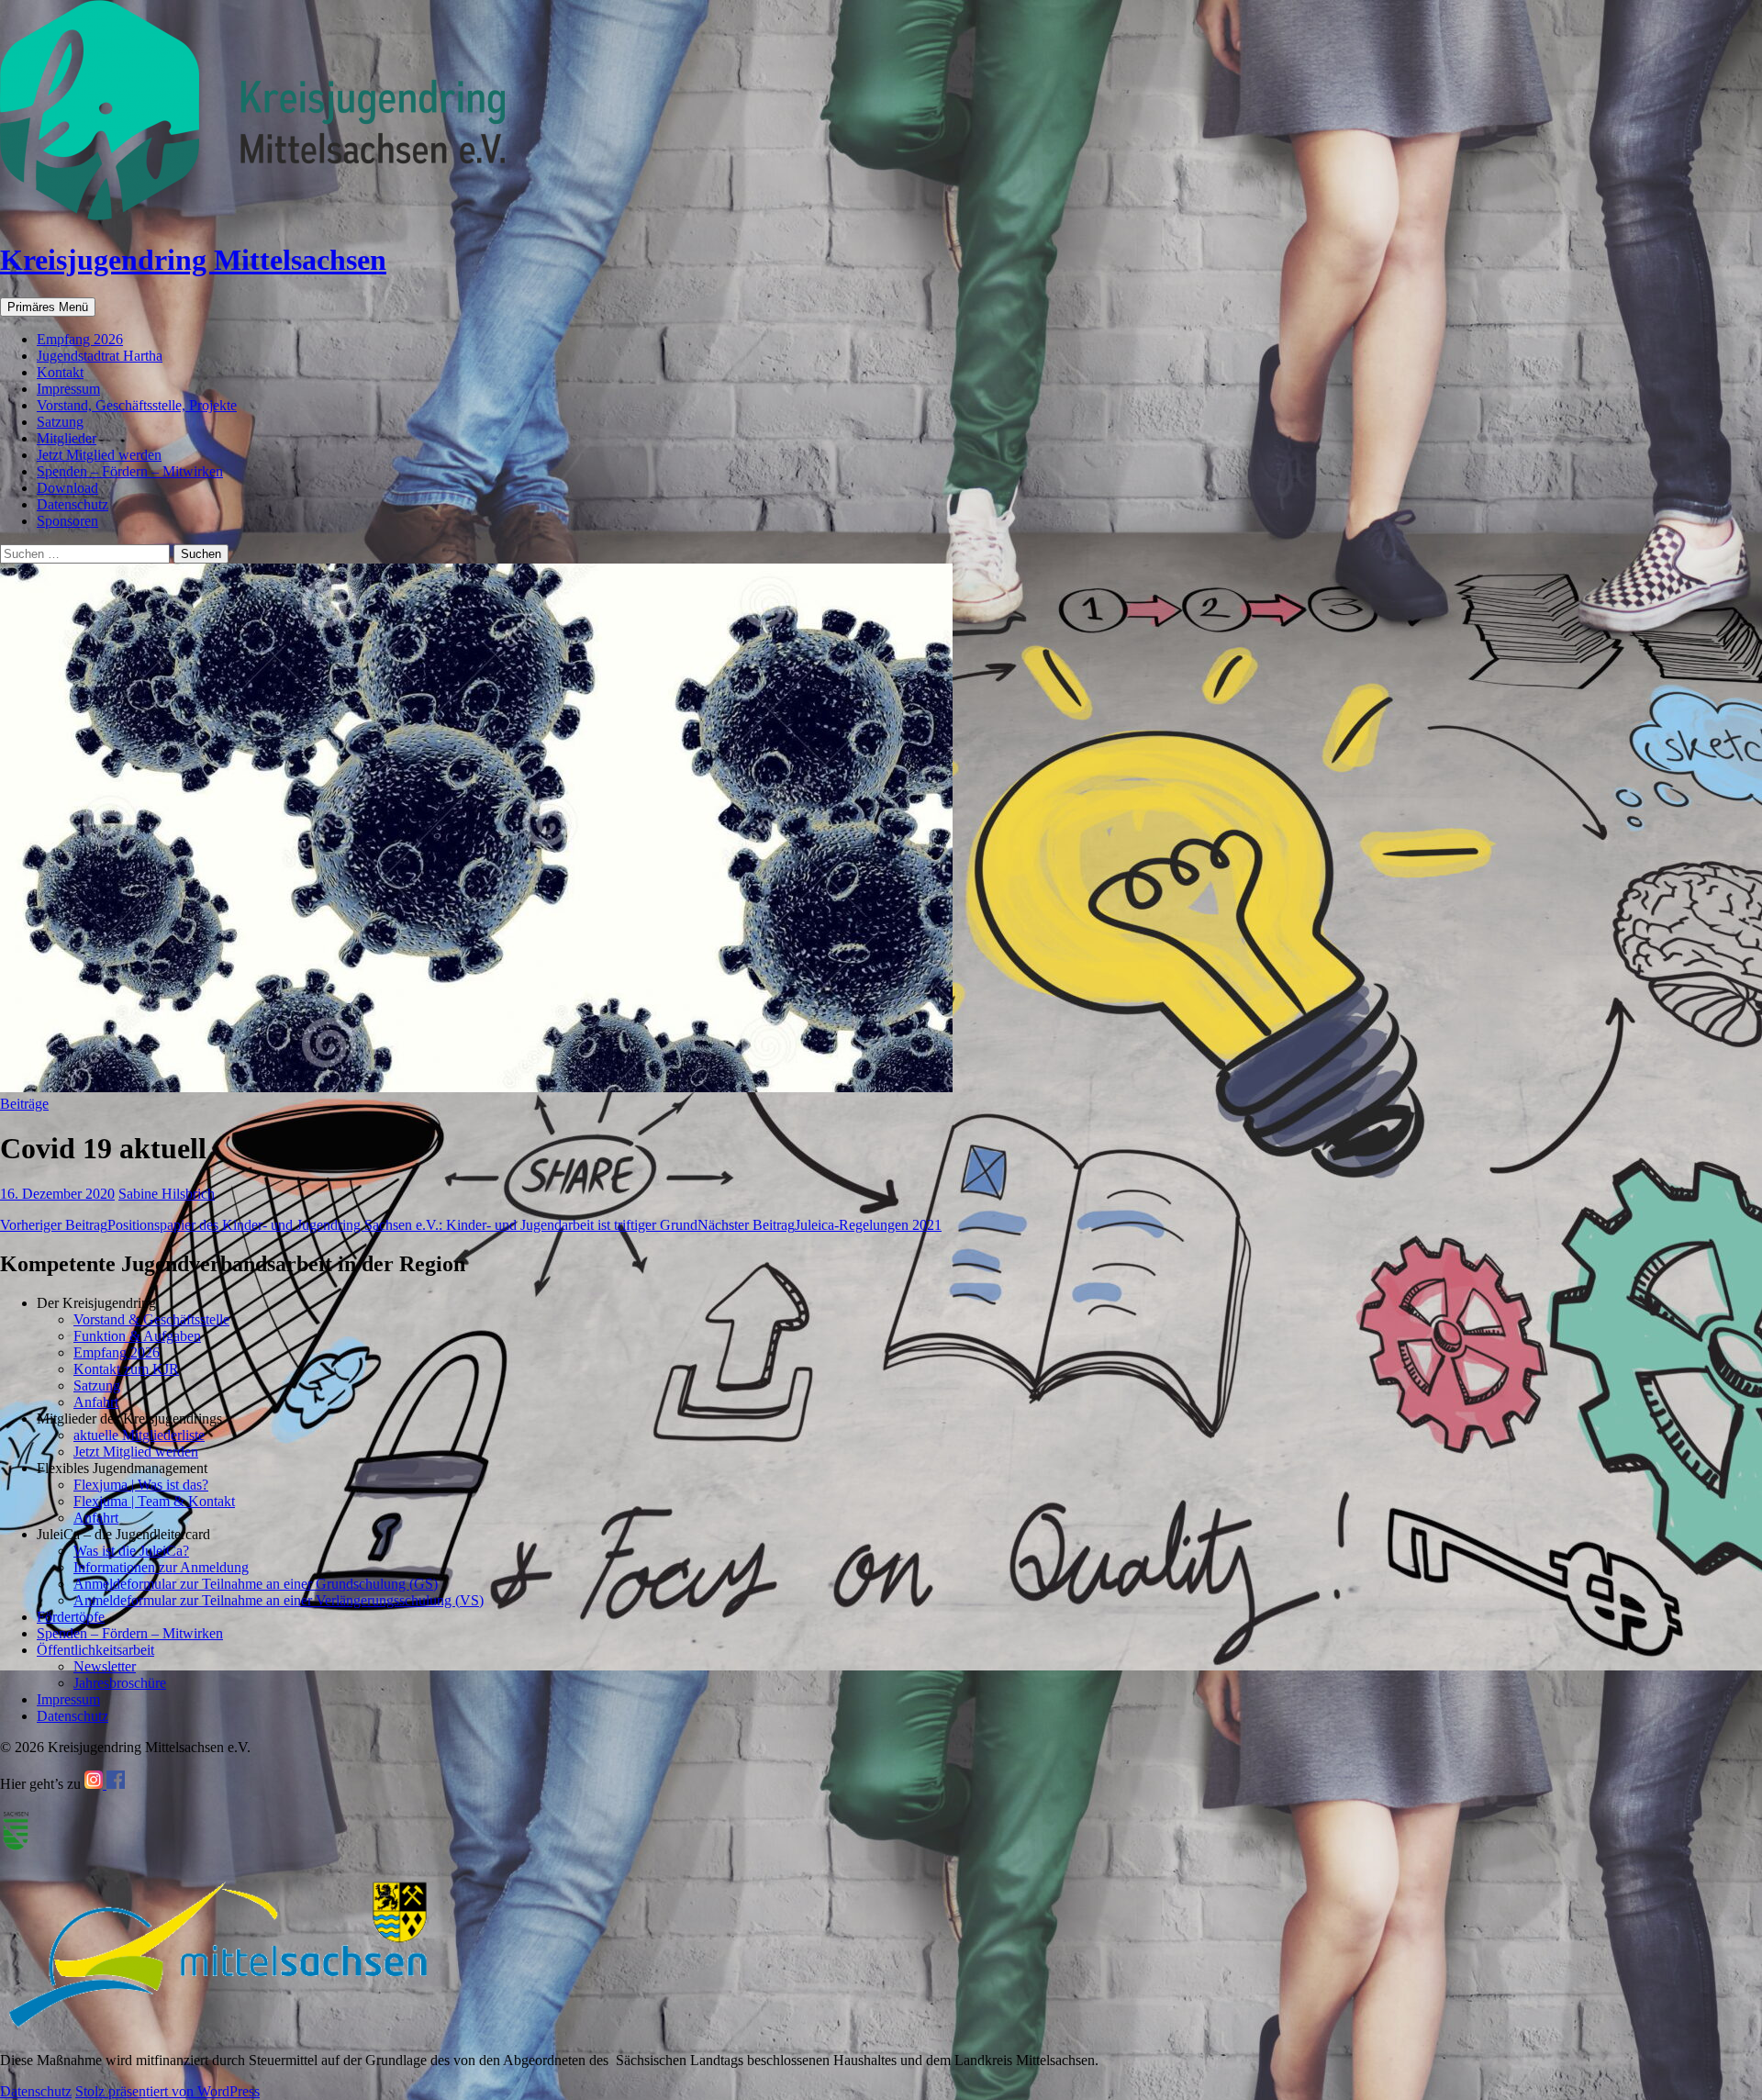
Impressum (68, 389)
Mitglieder (67, 438)
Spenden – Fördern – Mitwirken (130, 471)
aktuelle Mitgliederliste (139, 1435)
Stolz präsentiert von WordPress (167, 2091)
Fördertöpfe (71, 1617)
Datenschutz (72, 504)
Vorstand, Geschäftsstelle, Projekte (137, 405)
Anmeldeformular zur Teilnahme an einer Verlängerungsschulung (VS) (279, 1600)
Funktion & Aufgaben (137, 1336)
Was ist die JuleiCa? (131, 1551)
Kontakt (60, 372)
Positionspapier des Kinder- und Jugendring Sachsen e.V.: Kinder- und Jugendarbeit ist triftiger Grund (349, 1225)
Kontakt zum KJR (126, 1369)
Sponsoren (67, 521)
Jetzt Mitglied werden (99, 455)
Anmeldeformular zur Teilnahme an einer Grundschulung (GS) (256, 1584)
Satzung (60, 422)
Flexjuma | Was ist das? (141, 1485)
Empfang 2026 (80, 339)
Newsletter (105, 1666)
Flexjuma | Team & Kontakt (154, 1501)
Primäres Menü (48, 307)
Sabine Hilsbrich (167, 1194)
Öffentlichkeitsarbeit (95, 1650)
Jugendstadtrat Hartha (100, 356)
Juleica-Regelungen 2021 (820, 1225)
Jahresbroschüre (120, 1683)
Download (67, 488)
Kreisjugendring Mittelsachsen (193, 260)
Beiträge (24, 1104)
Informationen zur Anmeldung (161, 1567)
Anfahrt (96, 1402)
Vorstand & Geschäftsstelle (151, 1319)
